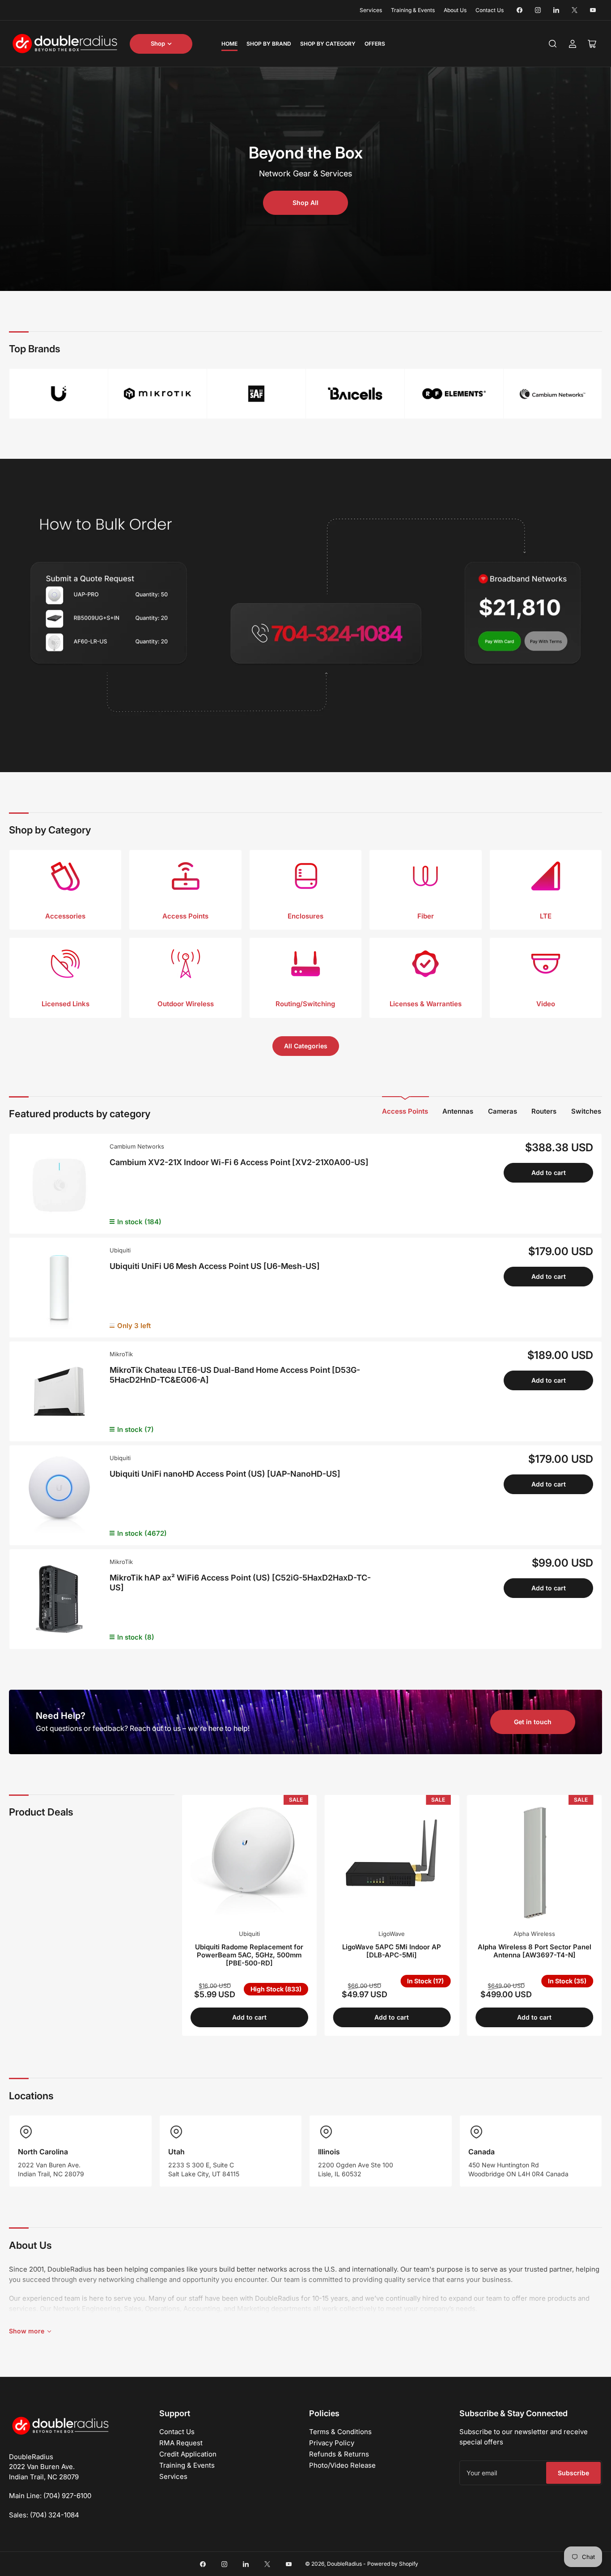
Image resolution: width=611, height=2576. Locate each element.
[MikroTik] (157, 394)
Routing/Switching (305, 1004)
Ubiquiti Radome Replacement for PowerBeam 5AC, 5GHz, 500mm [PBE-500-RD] (249, 1955)
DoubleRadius (344, 2564)
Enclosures (305, 916)
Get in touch (533, 1722)
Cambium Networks (137, 1146)
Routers (544, 1111)
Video (546, 1004)
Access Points (185, 916)
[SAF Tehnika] (256, 394)
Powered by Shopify (393, 2564)
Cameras (503, 1111)
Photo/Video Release (342, 2465)
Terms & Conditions (340, 2432)
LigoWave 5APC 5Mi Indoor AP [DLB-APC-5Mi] (392, 1951)
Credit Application (188, 2454)
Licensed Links (66, 1004)
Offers (375, 44)
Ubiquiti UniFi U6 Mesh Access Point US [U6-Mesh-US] (215, 1266)
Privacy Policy (332, 2443)
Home (229, 44)
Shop (158, 43)
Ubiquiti (120, 1250)
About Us (455, 10)
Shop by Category (328, 44)
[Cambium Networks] (553, 394)
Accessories (65, 916)
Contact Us (490, 10)
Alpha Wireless (534, 1934)
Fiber (426, 916)
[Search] (553, 44)
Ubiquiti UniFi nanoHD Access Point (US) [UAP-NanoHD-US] (225, 1474)
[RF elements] (454, 394)
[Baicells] (355, 394)
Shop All (305, 203)
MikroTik (121, 1354)
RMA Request (181, 2443)
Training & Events (413, 10)
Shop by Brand (269, 44)
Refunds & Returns (339, 2454)
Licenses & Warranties (426, 1004)
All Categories (306, 1046)
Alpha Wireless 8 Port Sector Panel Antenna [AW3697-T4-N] (535, 1951)
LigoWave (392, 1934)
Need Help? (61, 1716)
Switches (586, 1111)
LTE (546, 916)
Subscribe (573, 2473)
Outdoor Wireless (186, 1004)
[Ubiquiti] (59, 394)
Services (371, 10)
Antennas (458, 1111)
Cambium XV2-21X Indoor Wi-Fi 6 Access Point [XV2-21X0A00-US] (239, 1162)
